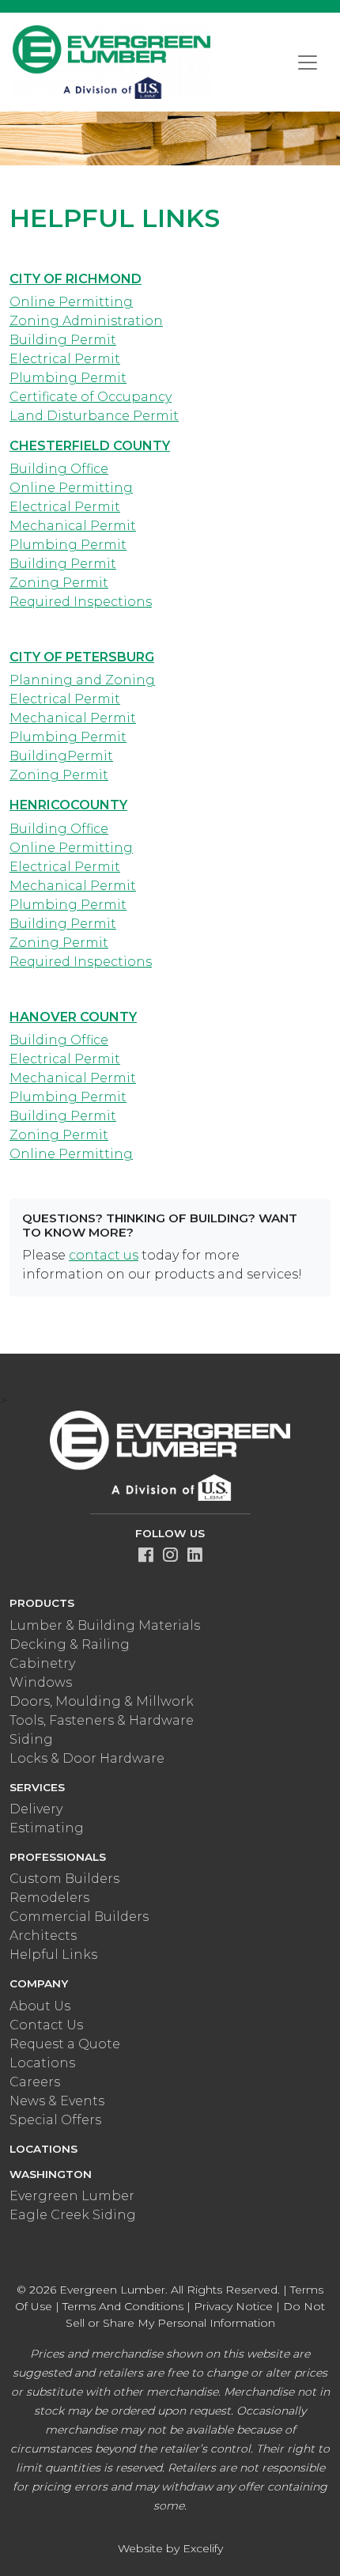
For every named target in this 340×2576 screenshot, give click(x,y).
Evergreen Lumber (72, 2196)
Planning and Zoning (82, 680)
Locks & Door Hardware (87, 1758)
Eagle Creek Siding (73, 2215)
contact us (104, 1255)
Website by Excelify (170, 2548)
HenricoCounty (68, 805)
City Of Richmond (76, 279)
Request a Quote (65, 2044)
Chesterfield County (90, 446)
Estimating (47, 1828)
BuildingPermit (61, 756)
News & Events (57, 2101)
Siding (31, 1739)
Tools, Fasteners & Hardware (102, 1720)
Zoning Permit (59, 583)
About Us (40, 2006)
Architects (43, 1936)
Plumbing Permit (68, 378)
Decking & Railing (70, 1644)
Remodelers (49, 1898)
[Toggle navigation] (308, 63)
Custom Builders (64, 1879)
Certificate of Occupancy (91, 397)
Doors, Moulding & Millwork (102, 1701)
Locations (42, 2063)
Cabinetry (42, 1663)
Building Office (59, 469)
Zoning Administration (86, 321)
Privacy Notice (233, 2306)
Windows (41, 1682)
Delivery (36, 1809)
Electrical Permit (65, 359)
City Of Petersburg (82, 657)
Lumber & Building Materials (105, 1625)
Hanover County (73, 1017)
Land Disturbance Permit (94, 416)
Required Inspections (81, 602)
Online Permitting (71, 302)
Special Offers (55, 2120)
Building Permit (63, 340)
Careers (35, 2082)
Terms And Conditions (123, 2306)
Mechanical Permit (73, 526)
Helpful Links (53, 1955)
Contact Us (46, 2025)
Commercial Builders (79, 1917)
